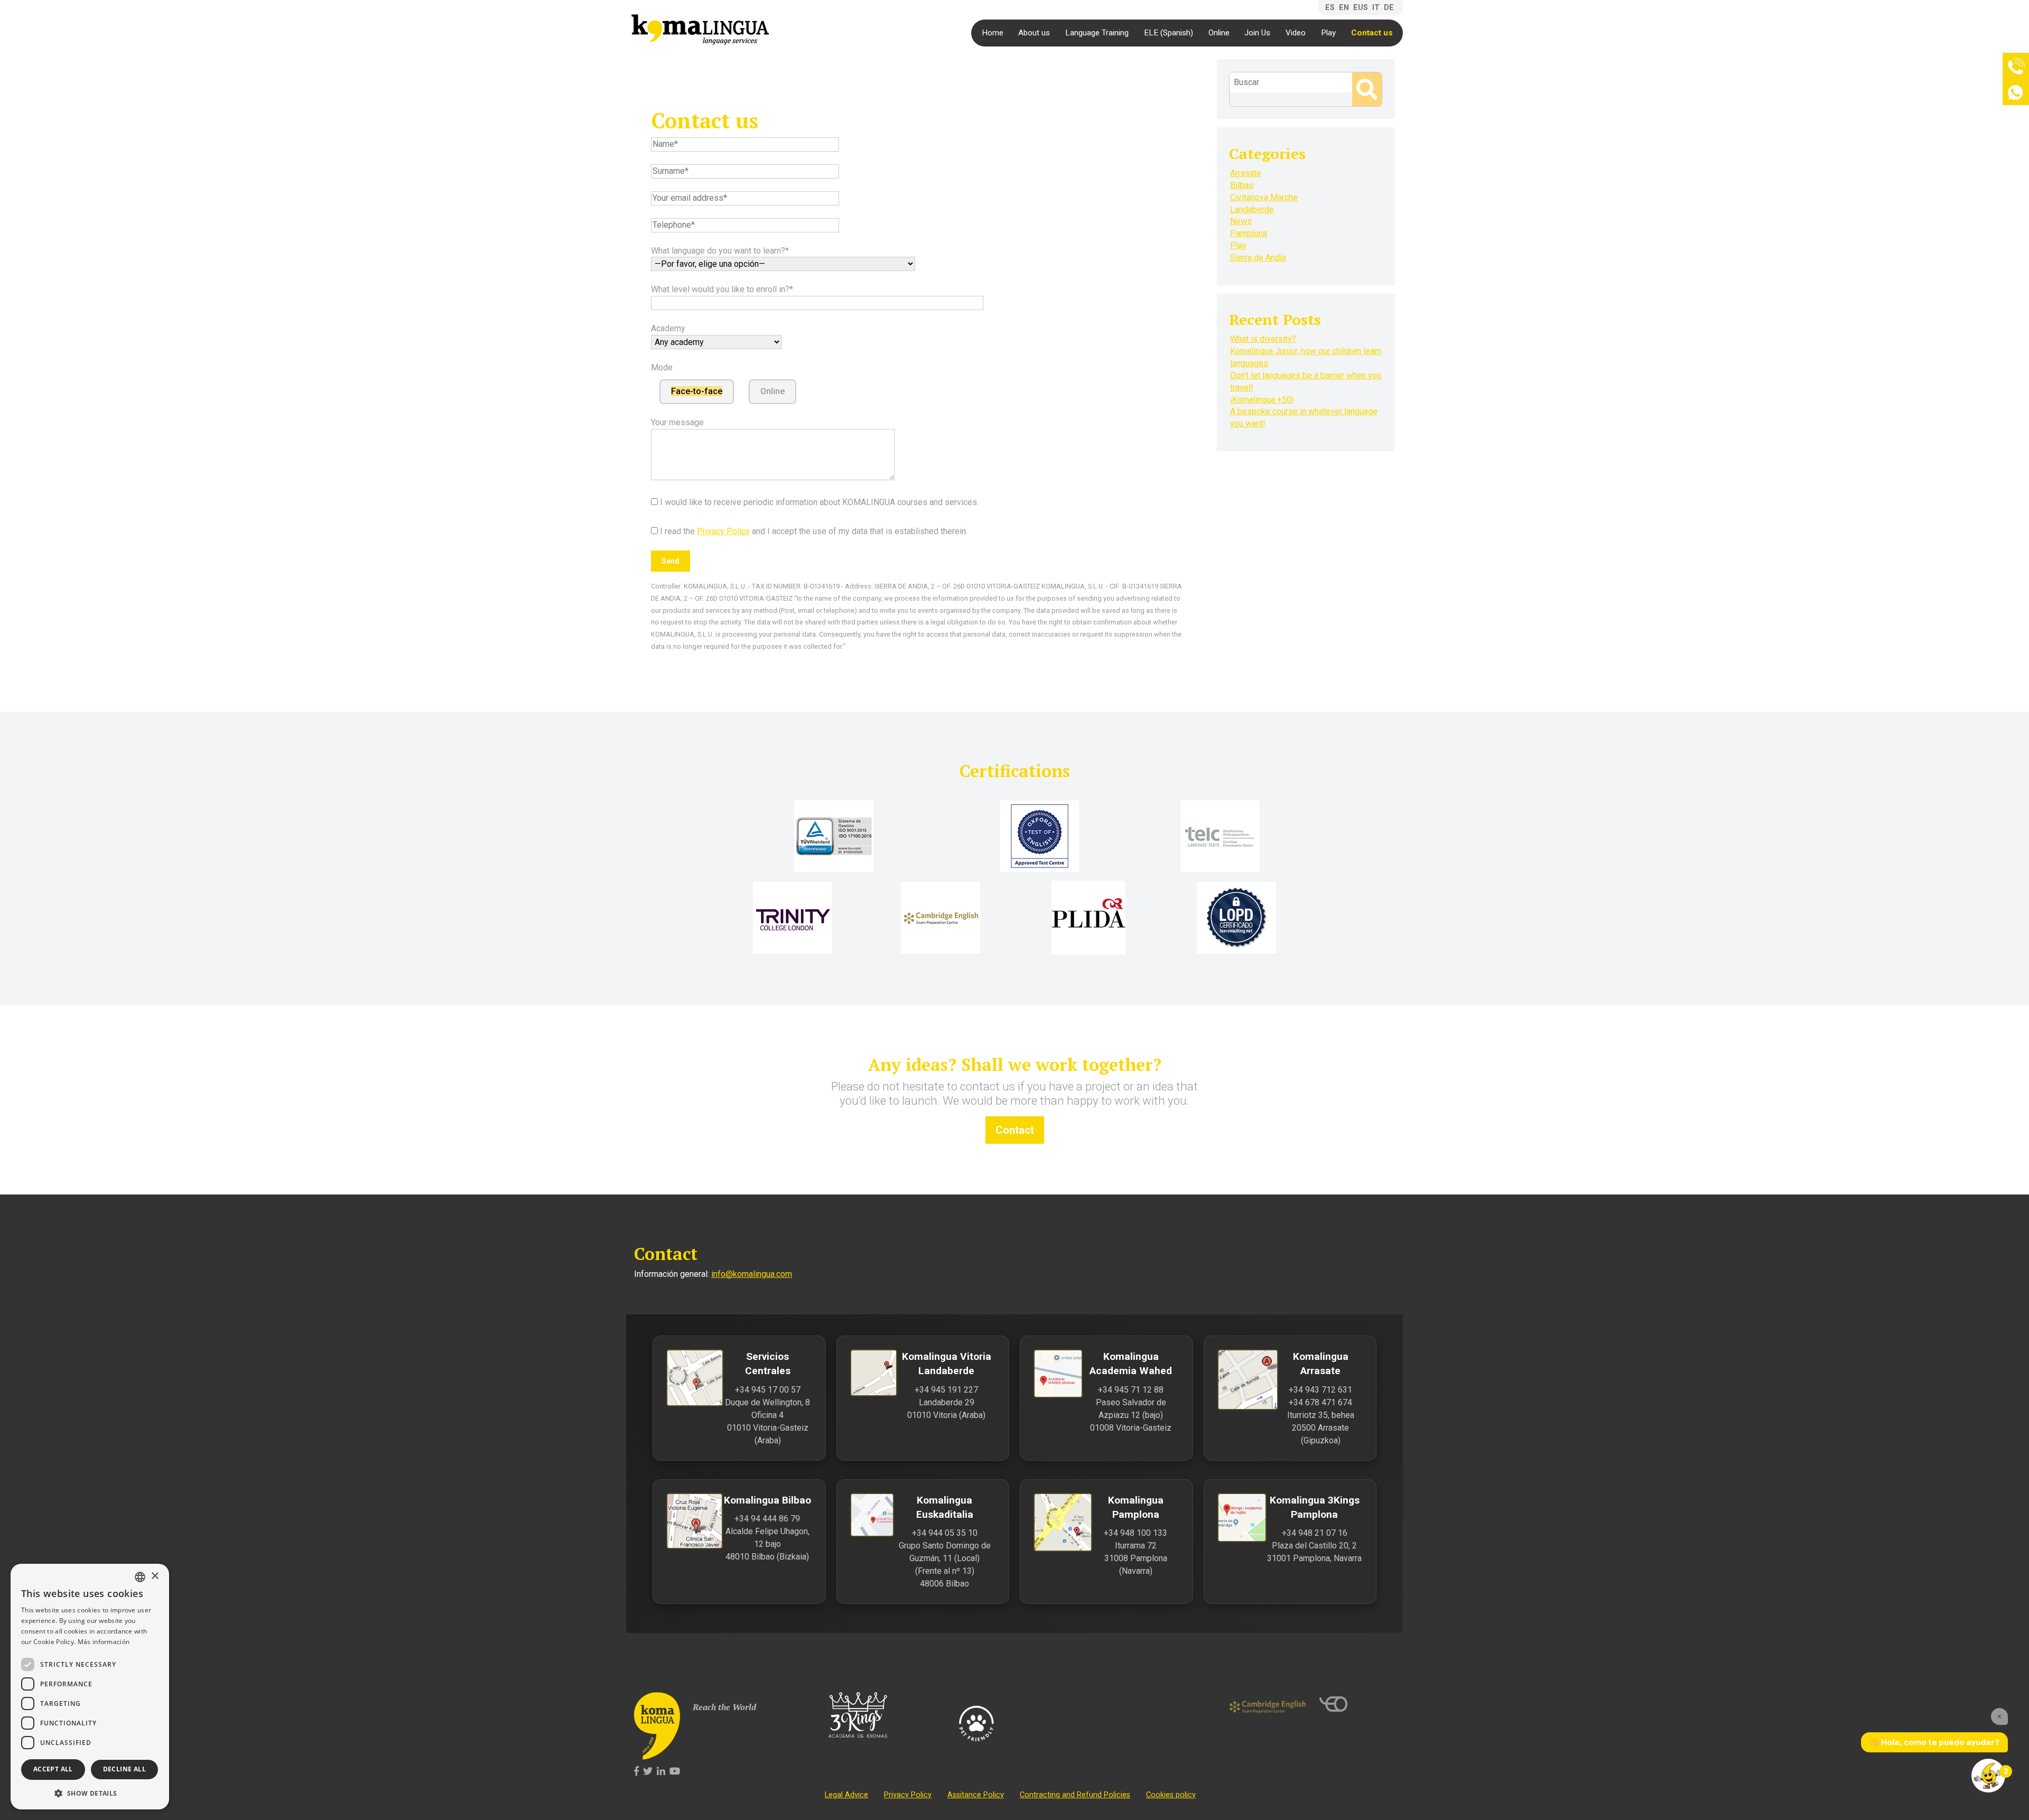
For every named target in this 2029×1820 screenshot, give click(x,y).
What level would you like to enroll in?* (722, 289)
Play (1328, 33)
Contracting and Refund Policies (1075, 1795)
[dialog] (90, 1687)
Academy (668, 328)
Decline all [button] (124, 1769)
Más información (104, 1642)
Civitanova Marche (1264, 197)
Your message (677, 422)
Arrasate (1246, 173)
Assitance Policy (976, 1795)
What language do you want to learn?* (720, 251)
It (1376, 8)
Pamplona (1249, 233)
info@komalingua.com (752, 1274)
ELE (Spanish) (1169, 33)
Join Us (1257, 33)
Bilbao (1242, 185)
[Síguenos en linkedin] (661, 1772)
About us (1034, 33)
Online (1219, 33)
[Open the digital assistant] (1988, 1776)
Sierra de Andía (1258, 258)
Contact (1015, 1130)
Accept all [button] (53, 1769)
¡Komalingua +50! (1262, 400)
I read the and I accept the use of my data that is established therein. (813, 531)
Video (1296, 33)
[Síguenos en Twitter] (648, 1772)
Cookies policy (1171, 1795)
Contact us (1372, 33)
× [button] (155, 1576)
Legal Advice (846, 1795)
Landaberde (1252, 209)
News (1241, 221)
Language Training (1097, 33)
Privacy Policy (723, 531)
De (1389, 8)
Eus (1361, 8)
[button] (90, 1793)
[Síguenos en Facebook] (636, 1772)
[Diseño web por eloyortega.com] (1357, 1704)
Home (993, 33)
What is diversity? (1263, 339)
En (1344, 8)
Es (1330, 8)
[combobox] (140, 1577)
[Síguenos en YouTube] (675, 1772)
